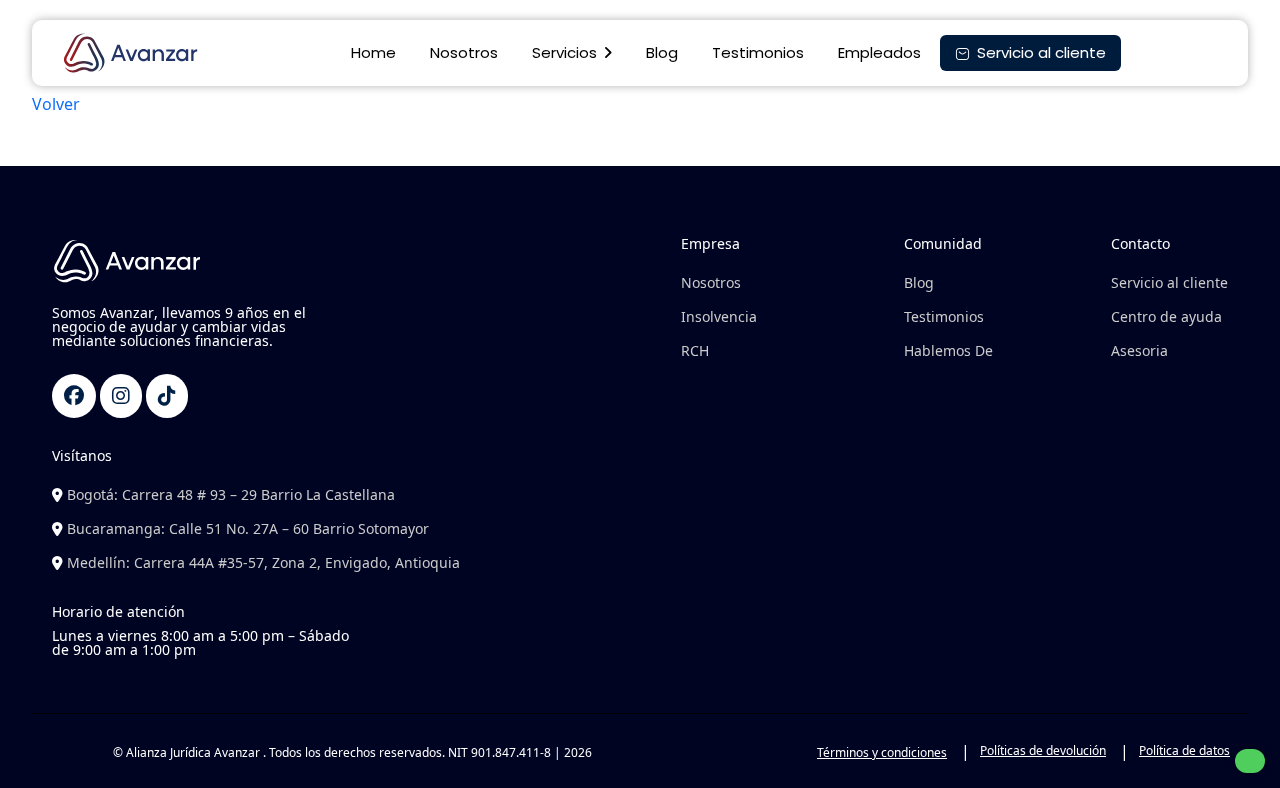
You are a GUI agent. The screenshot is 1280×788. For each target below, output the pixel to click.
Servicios (564, 52)
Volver (56, 104)
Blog (662, 52)
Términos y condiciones (882, 752)
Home (373, 52)
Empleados (879, 52)
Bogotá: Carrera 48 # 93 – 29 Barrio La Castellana (229, 494)
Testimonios (758, 52)
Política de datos (1184, 750)
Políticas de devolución (1043, 750)
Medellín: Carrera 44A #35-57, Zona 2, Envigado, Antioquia (261, 562)
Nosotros (464, 52)
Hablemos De (948, 350)
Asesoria (1139, 350)
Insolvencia (719, 316)
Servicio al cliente (1169, 282)
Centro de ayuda (1166, 316)
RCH (695, 350)
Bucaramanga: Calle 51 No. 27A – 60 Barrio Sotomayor (246, 528)
